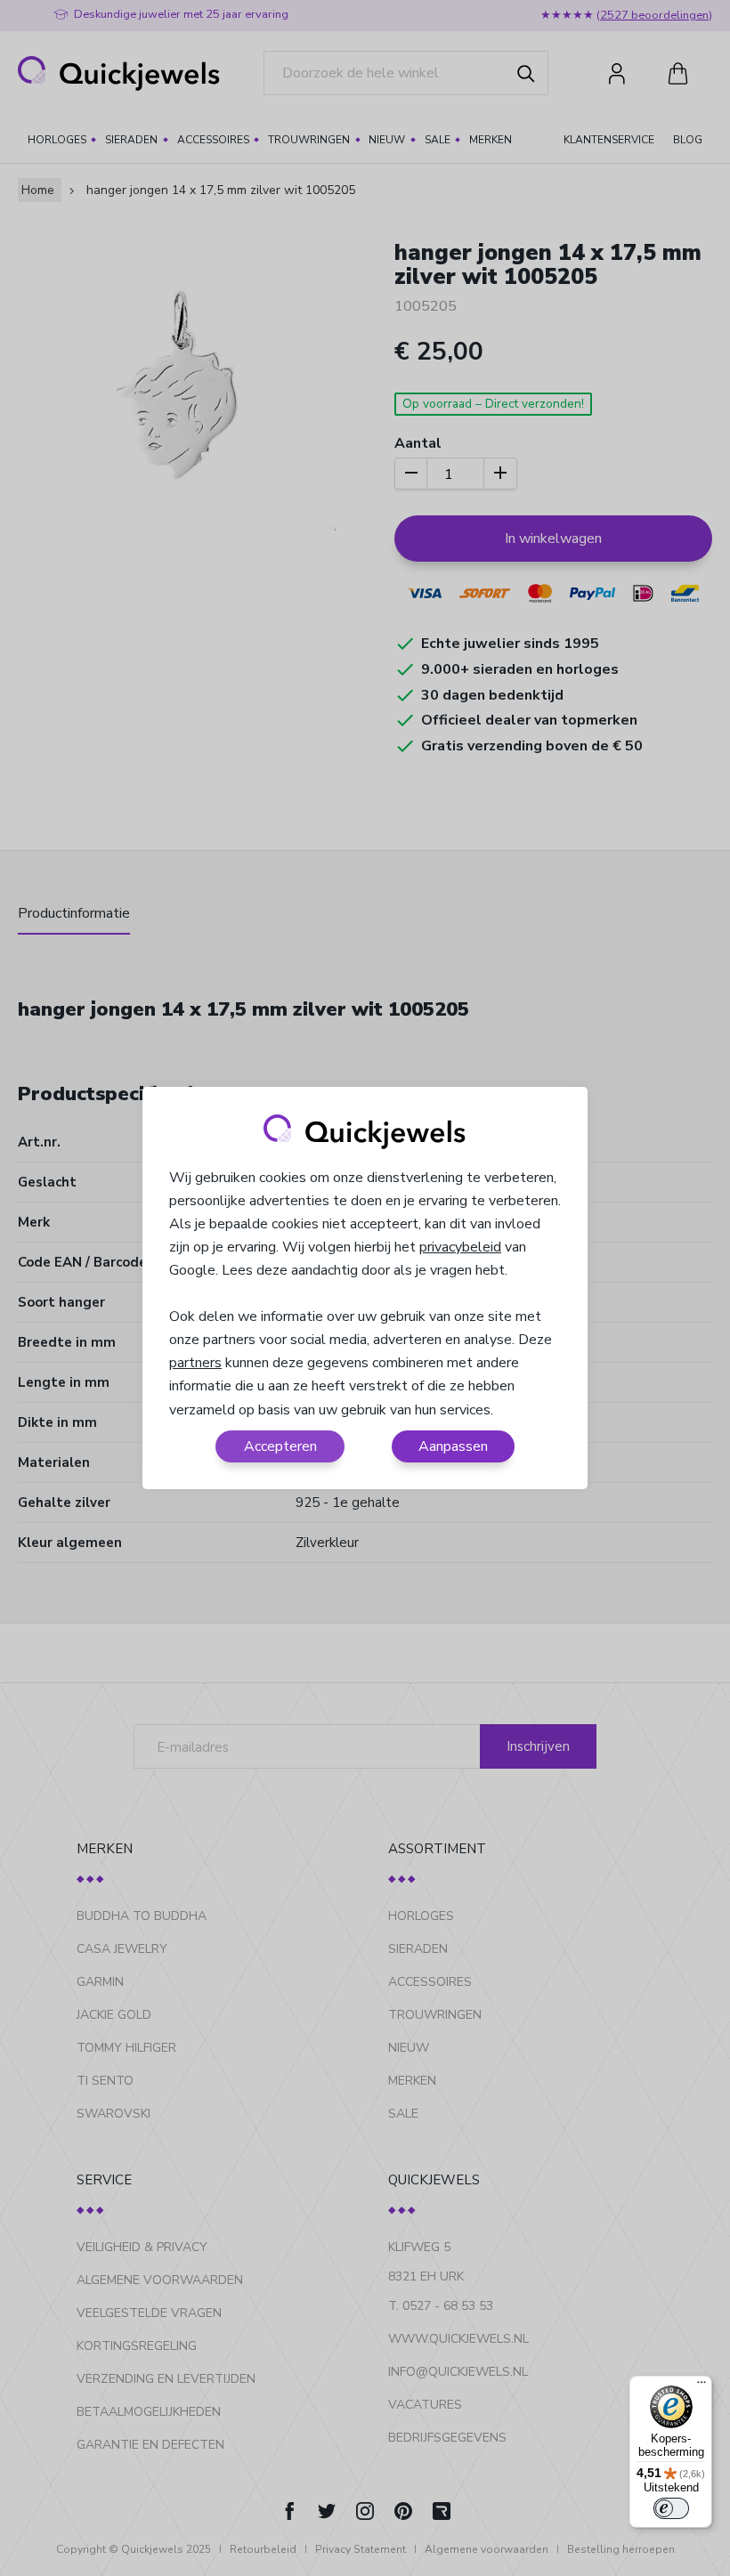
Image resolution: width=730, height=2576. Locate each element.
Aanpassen (453, 1446)
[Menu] (702, 2386)
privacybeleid (460, 1247)
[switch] (671, 2508)
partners (195, 1363)
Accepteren (280, 1446)
